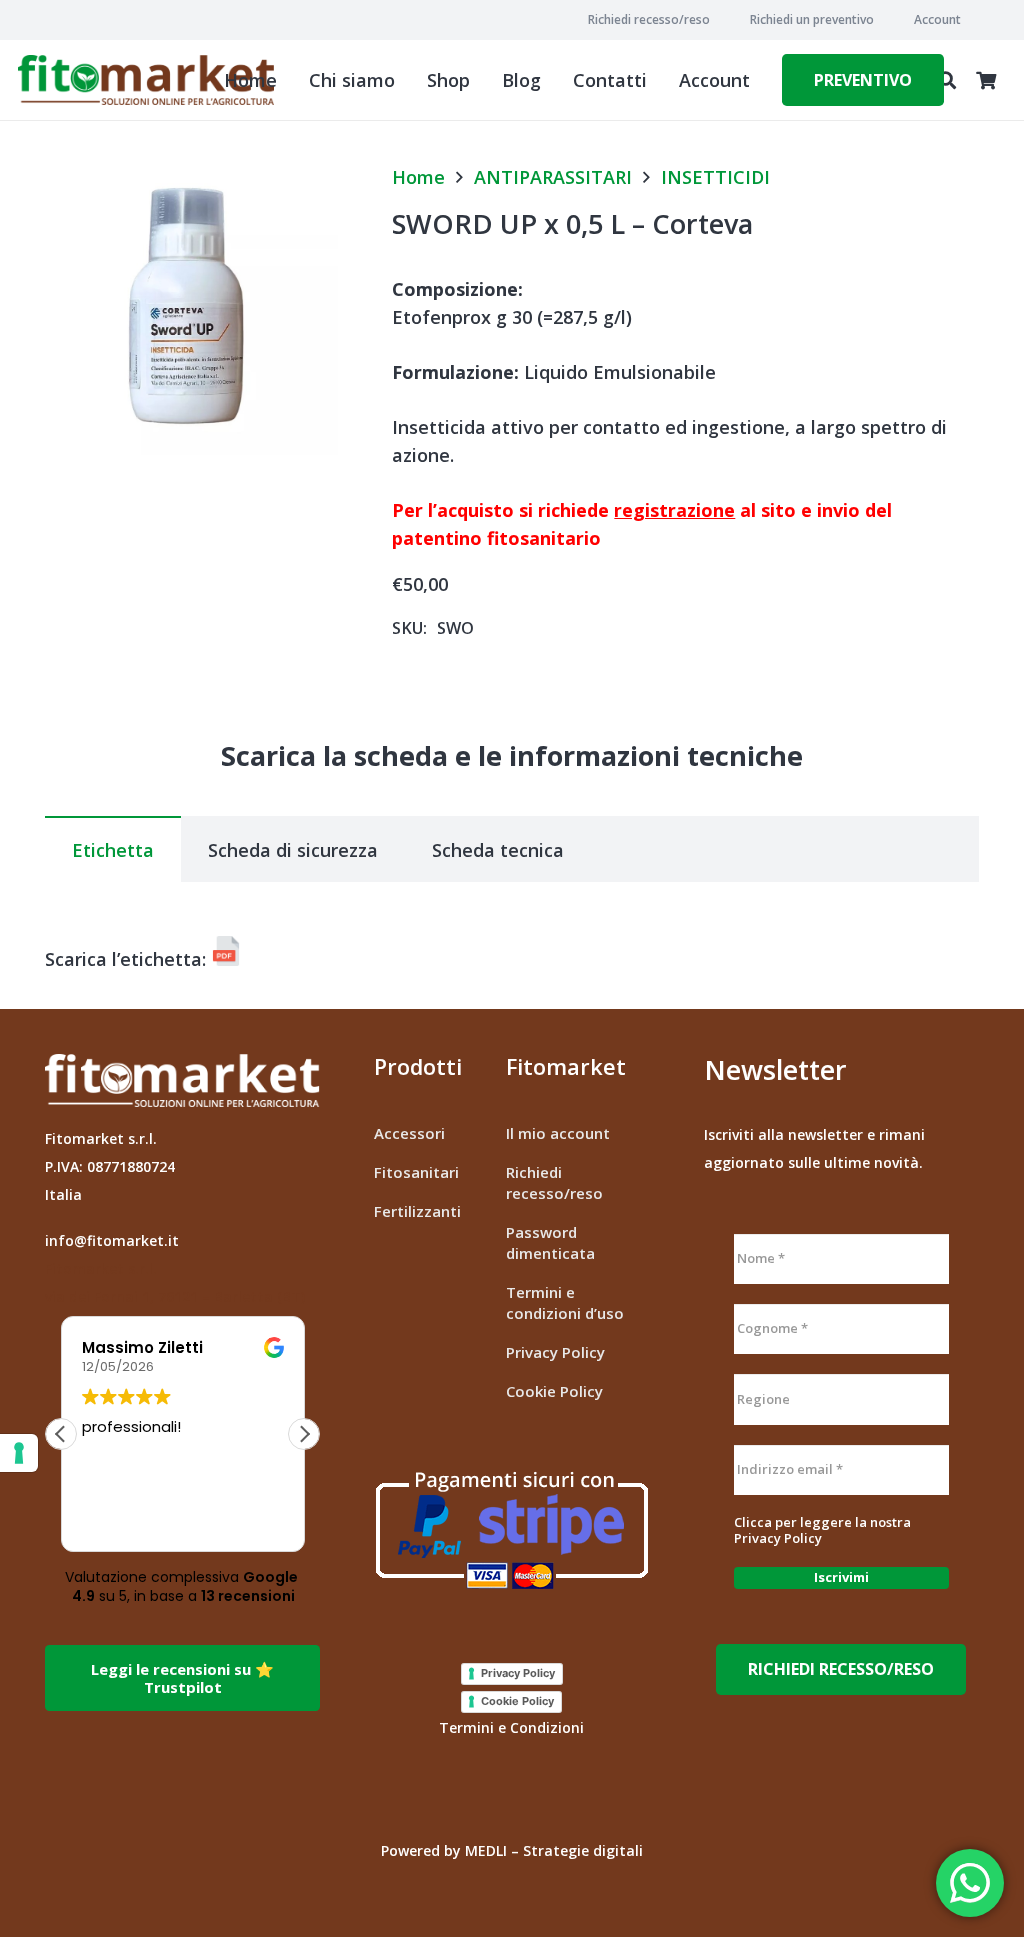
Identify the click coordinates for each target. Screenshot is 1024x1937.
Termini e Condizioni (511, 1727)
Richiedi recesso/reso (554, 1182)
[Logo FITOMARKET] (146, 80)
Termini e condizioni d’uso (565, 1302)
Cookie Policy (554, 1391)
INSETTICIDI (715, 177)
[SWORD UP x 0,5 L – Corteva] (191, 179)
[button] (968, 20)
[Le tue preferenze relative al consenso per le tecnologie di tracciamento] (19, 1453)
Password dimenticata (550, 1242)
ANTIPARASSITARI (553, 177)
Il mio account (558, 1133)
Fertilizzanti (417, 1211)
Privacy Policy (555, 1352)
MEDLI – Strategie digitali (554, 1850)
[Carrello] (986, 80)
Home (418, 177)
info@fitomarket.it (112, 1240)
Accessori (409, 1133)
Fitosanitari (416, 1172)
